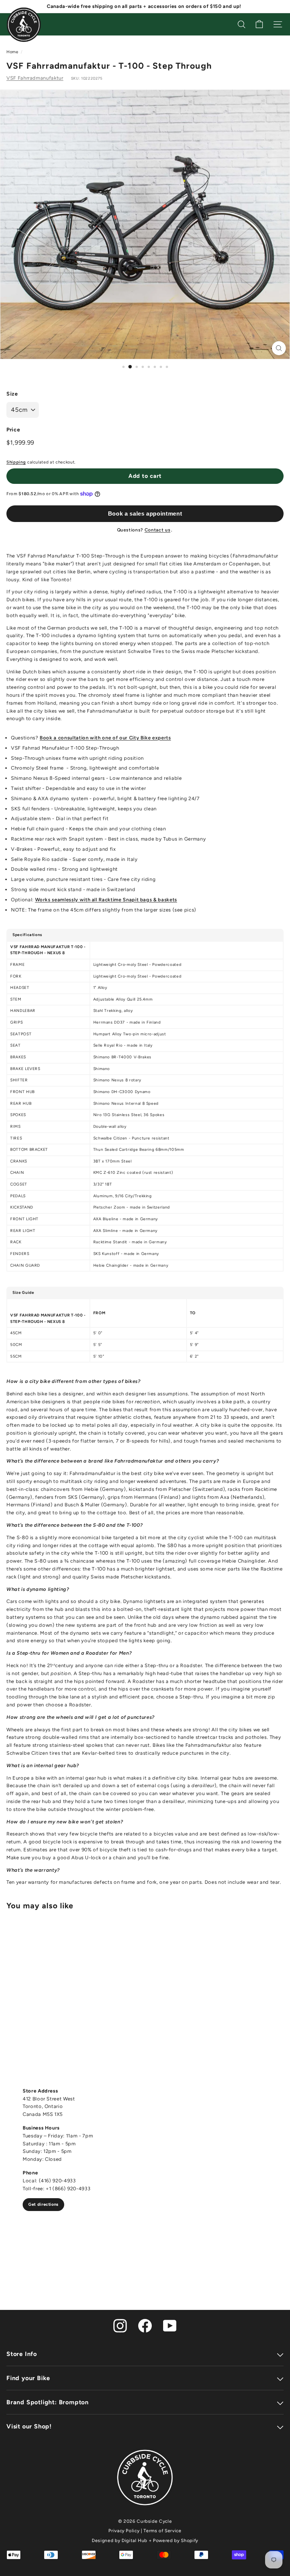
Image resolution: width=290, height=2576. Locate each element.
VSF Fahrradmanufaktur (35, 78)
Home (12, 52)
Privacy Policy (124, 2531)
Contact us (158, 530)
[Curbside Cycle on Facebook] (145, 2325)
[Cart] (259, 24)
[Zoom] (279, 348)
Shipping (16, 462)
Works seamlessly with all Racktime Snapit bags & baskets (106, 900)
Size (12, 394)
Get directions (43, 2204)
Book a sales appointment (145, 514)
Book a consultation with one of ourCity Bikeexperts (105, 738)
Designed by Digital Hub (120, 2541)
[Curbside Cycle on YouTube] (170, 2325)
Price (13, 430)
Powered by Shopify (176, 2541)
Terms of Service (162, 2531)
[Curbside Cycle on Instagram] (120, 2325)
